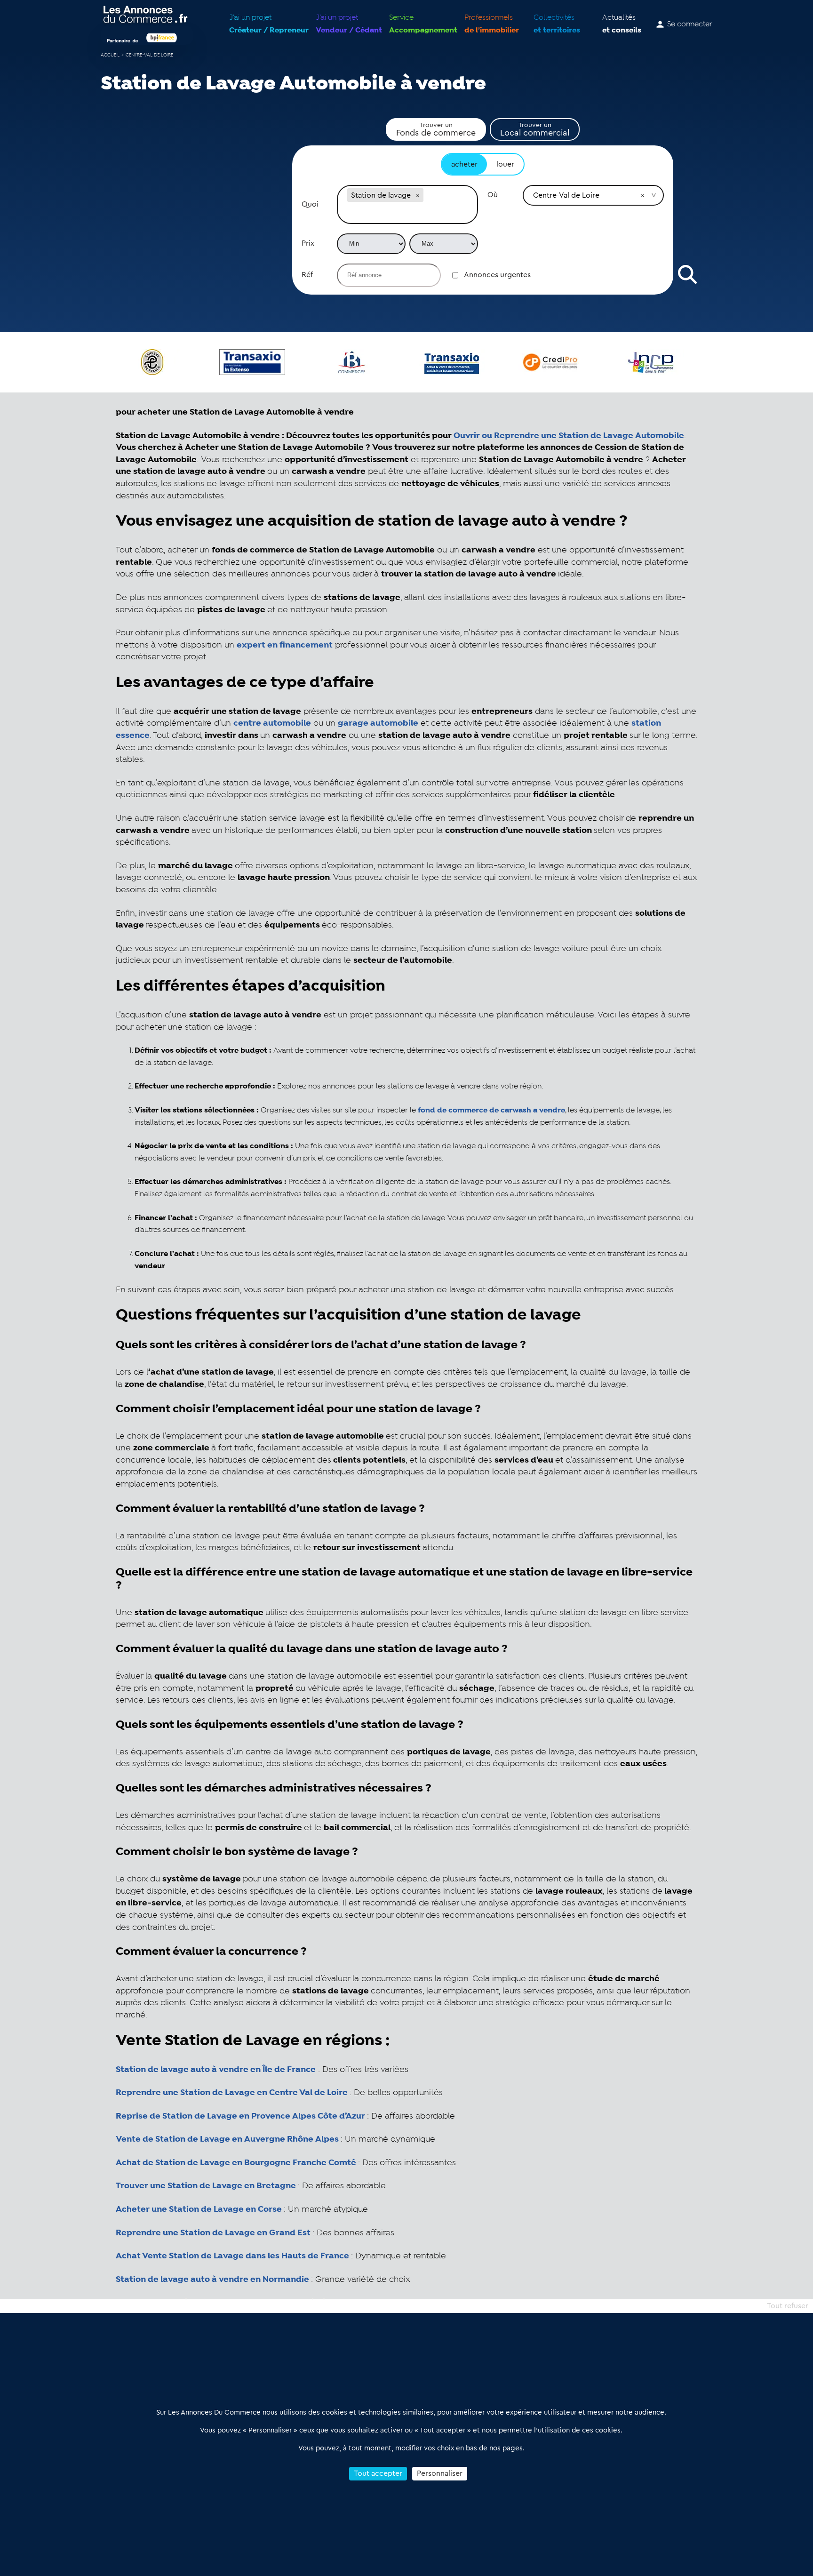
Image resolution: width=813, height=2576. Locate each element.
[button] (418, 195)
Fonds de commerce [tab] (436, 129)
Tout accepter (378, 2473)
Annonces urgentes (497, 275)
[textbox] (407, 214)
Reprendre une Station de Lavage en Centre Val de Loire (232, 2093)
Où (493, 195)
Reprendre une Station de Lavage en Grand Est (213, 2233)
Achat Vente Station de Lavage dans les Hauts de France (232, 2256)
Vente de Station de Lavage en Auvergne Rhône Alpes (227, 2139)
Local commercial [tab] (535, 129)
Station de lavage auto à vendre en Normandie (212, 2280)
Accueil (110, 55)
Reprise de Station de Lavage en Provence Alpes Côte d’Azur (240, 2116)
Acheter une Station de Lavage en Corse (199, 2209)
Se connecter (690, 24)
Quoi (310, 204)
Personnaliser (440, 2473)
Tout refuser (788, 2306)
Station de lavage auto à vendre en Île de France (216, 2070)
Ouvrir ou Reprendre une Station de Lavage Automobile (569, 436)
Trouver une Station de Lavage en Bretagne (206, 2186)
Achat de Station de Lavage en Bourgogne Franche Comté (236, 2163)
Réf (307, 275)
